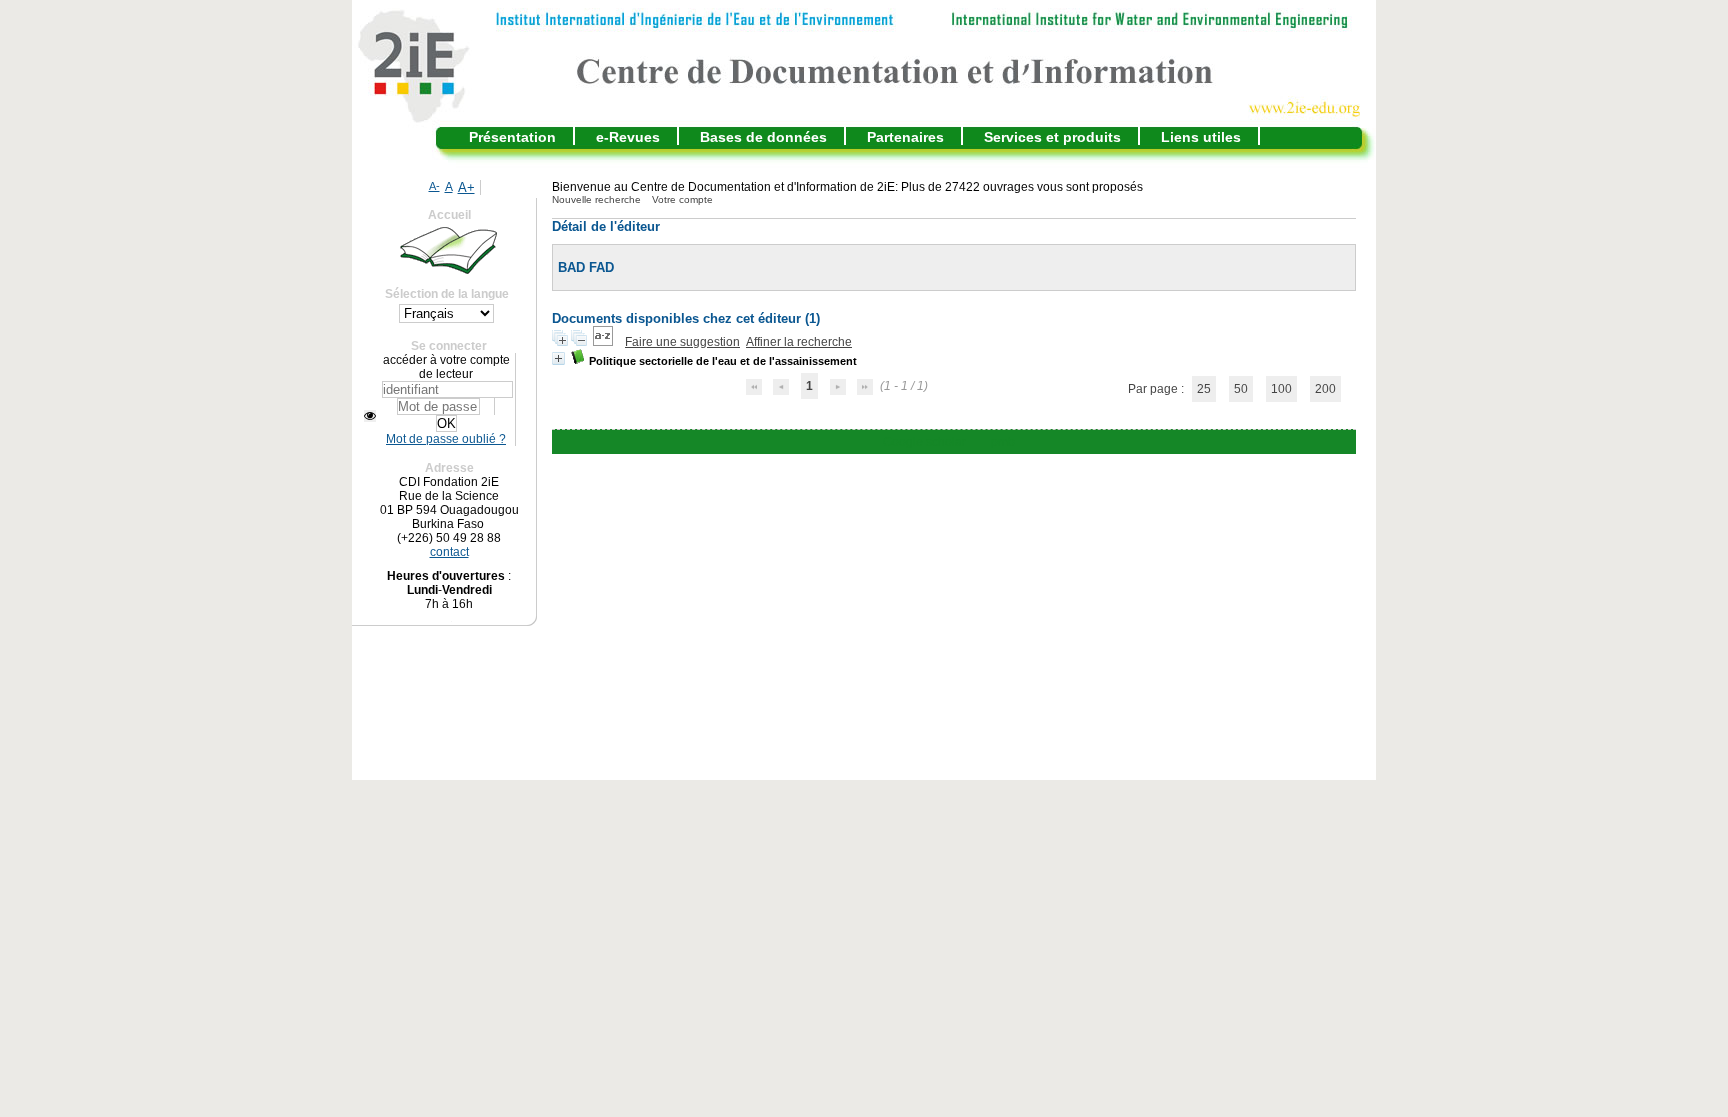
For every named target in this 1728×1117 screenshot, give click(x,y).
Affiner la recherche (799, 342)
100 (1281, 389)
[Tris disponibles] (604, 342)
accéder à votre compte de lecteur (446, 367)
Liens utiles (1201, 137)
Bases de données (763, 137)
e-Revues (628, 137)
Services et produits (1052, 137)
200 (1325, 389)
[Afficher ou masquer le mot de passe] (370, 416)
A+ (466, 187)
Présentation (512, 137)
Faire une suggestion (682, 342)
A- (434, 186)
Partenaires (905, 137)
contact (449, 552)
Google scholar (924, 442)
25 (1204, 389)
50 (1241, 389)
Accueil (449, 215)
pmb (1003, 442)
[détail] (558, 358)
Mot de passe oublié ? (446, 439)
